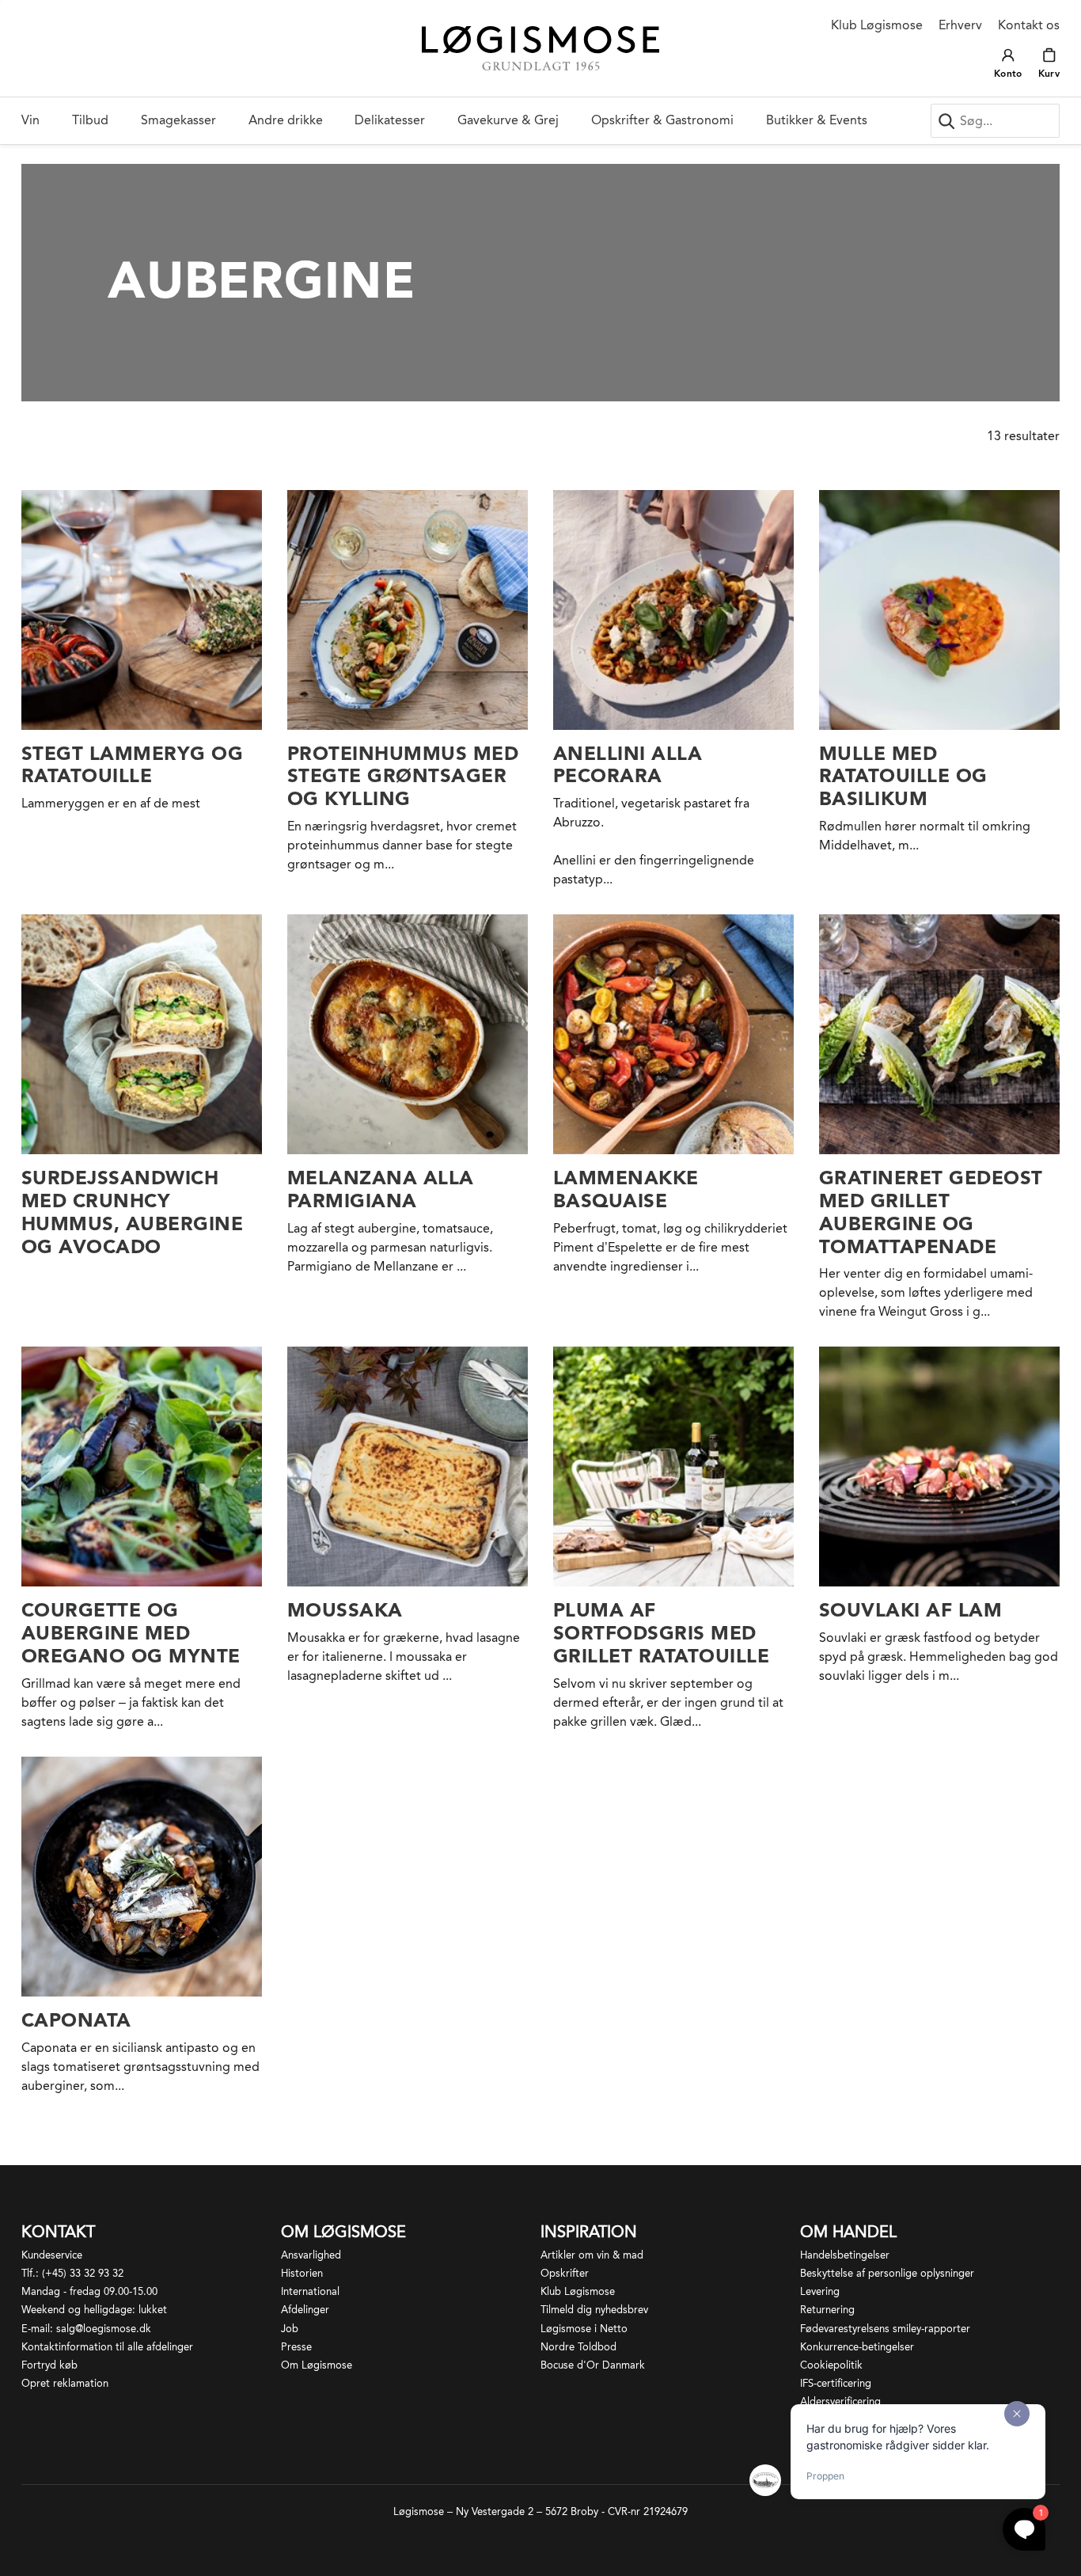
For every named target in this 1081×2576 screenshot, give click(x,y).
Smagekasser (178, 120)
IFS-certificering (836, 2383)
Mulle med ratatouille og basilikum (903, 776)
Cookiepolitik (831, 2365)
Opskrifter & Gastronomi (662, 120)
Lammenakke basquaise (626, 1189)
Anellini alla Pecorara (628, 765)
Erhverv (960, 25)
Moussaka (345, 1610)
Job (290, 2329)
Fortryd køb (49, 2365)
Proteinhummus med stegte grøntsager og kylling (403, 776)
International (310, 2291)
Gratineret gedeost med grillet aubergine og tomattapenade (931, 1212)
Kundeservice (52, 2255)
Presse (296, 2347)
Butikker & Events (817, 120)
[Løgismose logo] (540, 49)
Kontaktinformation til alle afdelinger (107, 2347)
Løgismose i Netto (584, 2329)
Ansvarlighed (311, 2255)
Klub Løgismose (877, 25)
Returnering (827, 2310)
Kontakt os (1029, 25)
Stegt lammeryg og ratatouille (132, 765)
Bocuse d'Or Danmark (593, 2365)
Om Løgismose (317, 2365)
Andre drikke (286, 120)
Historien (302, 2273)
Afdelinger (305, 2310)
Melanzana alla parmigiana (381, 1189)
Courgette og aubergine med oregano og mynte (131, 1633)
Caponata (76, 2020)
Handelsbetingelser (845, 2255)
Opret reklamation (65, 2383)
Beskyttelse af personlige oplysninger (887, 2273)
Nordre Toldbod (578, 2347)
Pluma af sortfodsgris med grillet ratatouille (661, 1633)
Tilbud (90, 120)
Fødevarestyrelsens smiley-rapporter (885, 2329)
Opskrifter (565, 2273)
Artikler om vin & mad (592, 2255)
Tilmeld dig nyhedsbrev (594, 2310)
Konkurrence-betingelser (857, 2347)
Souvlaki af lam (910, 1610)
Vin (30, 120)
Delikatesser (390, 120)
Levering (820, 2291)
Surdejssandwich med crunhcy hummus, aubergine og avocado (132, 1212)
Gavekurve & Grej (508, 120)
